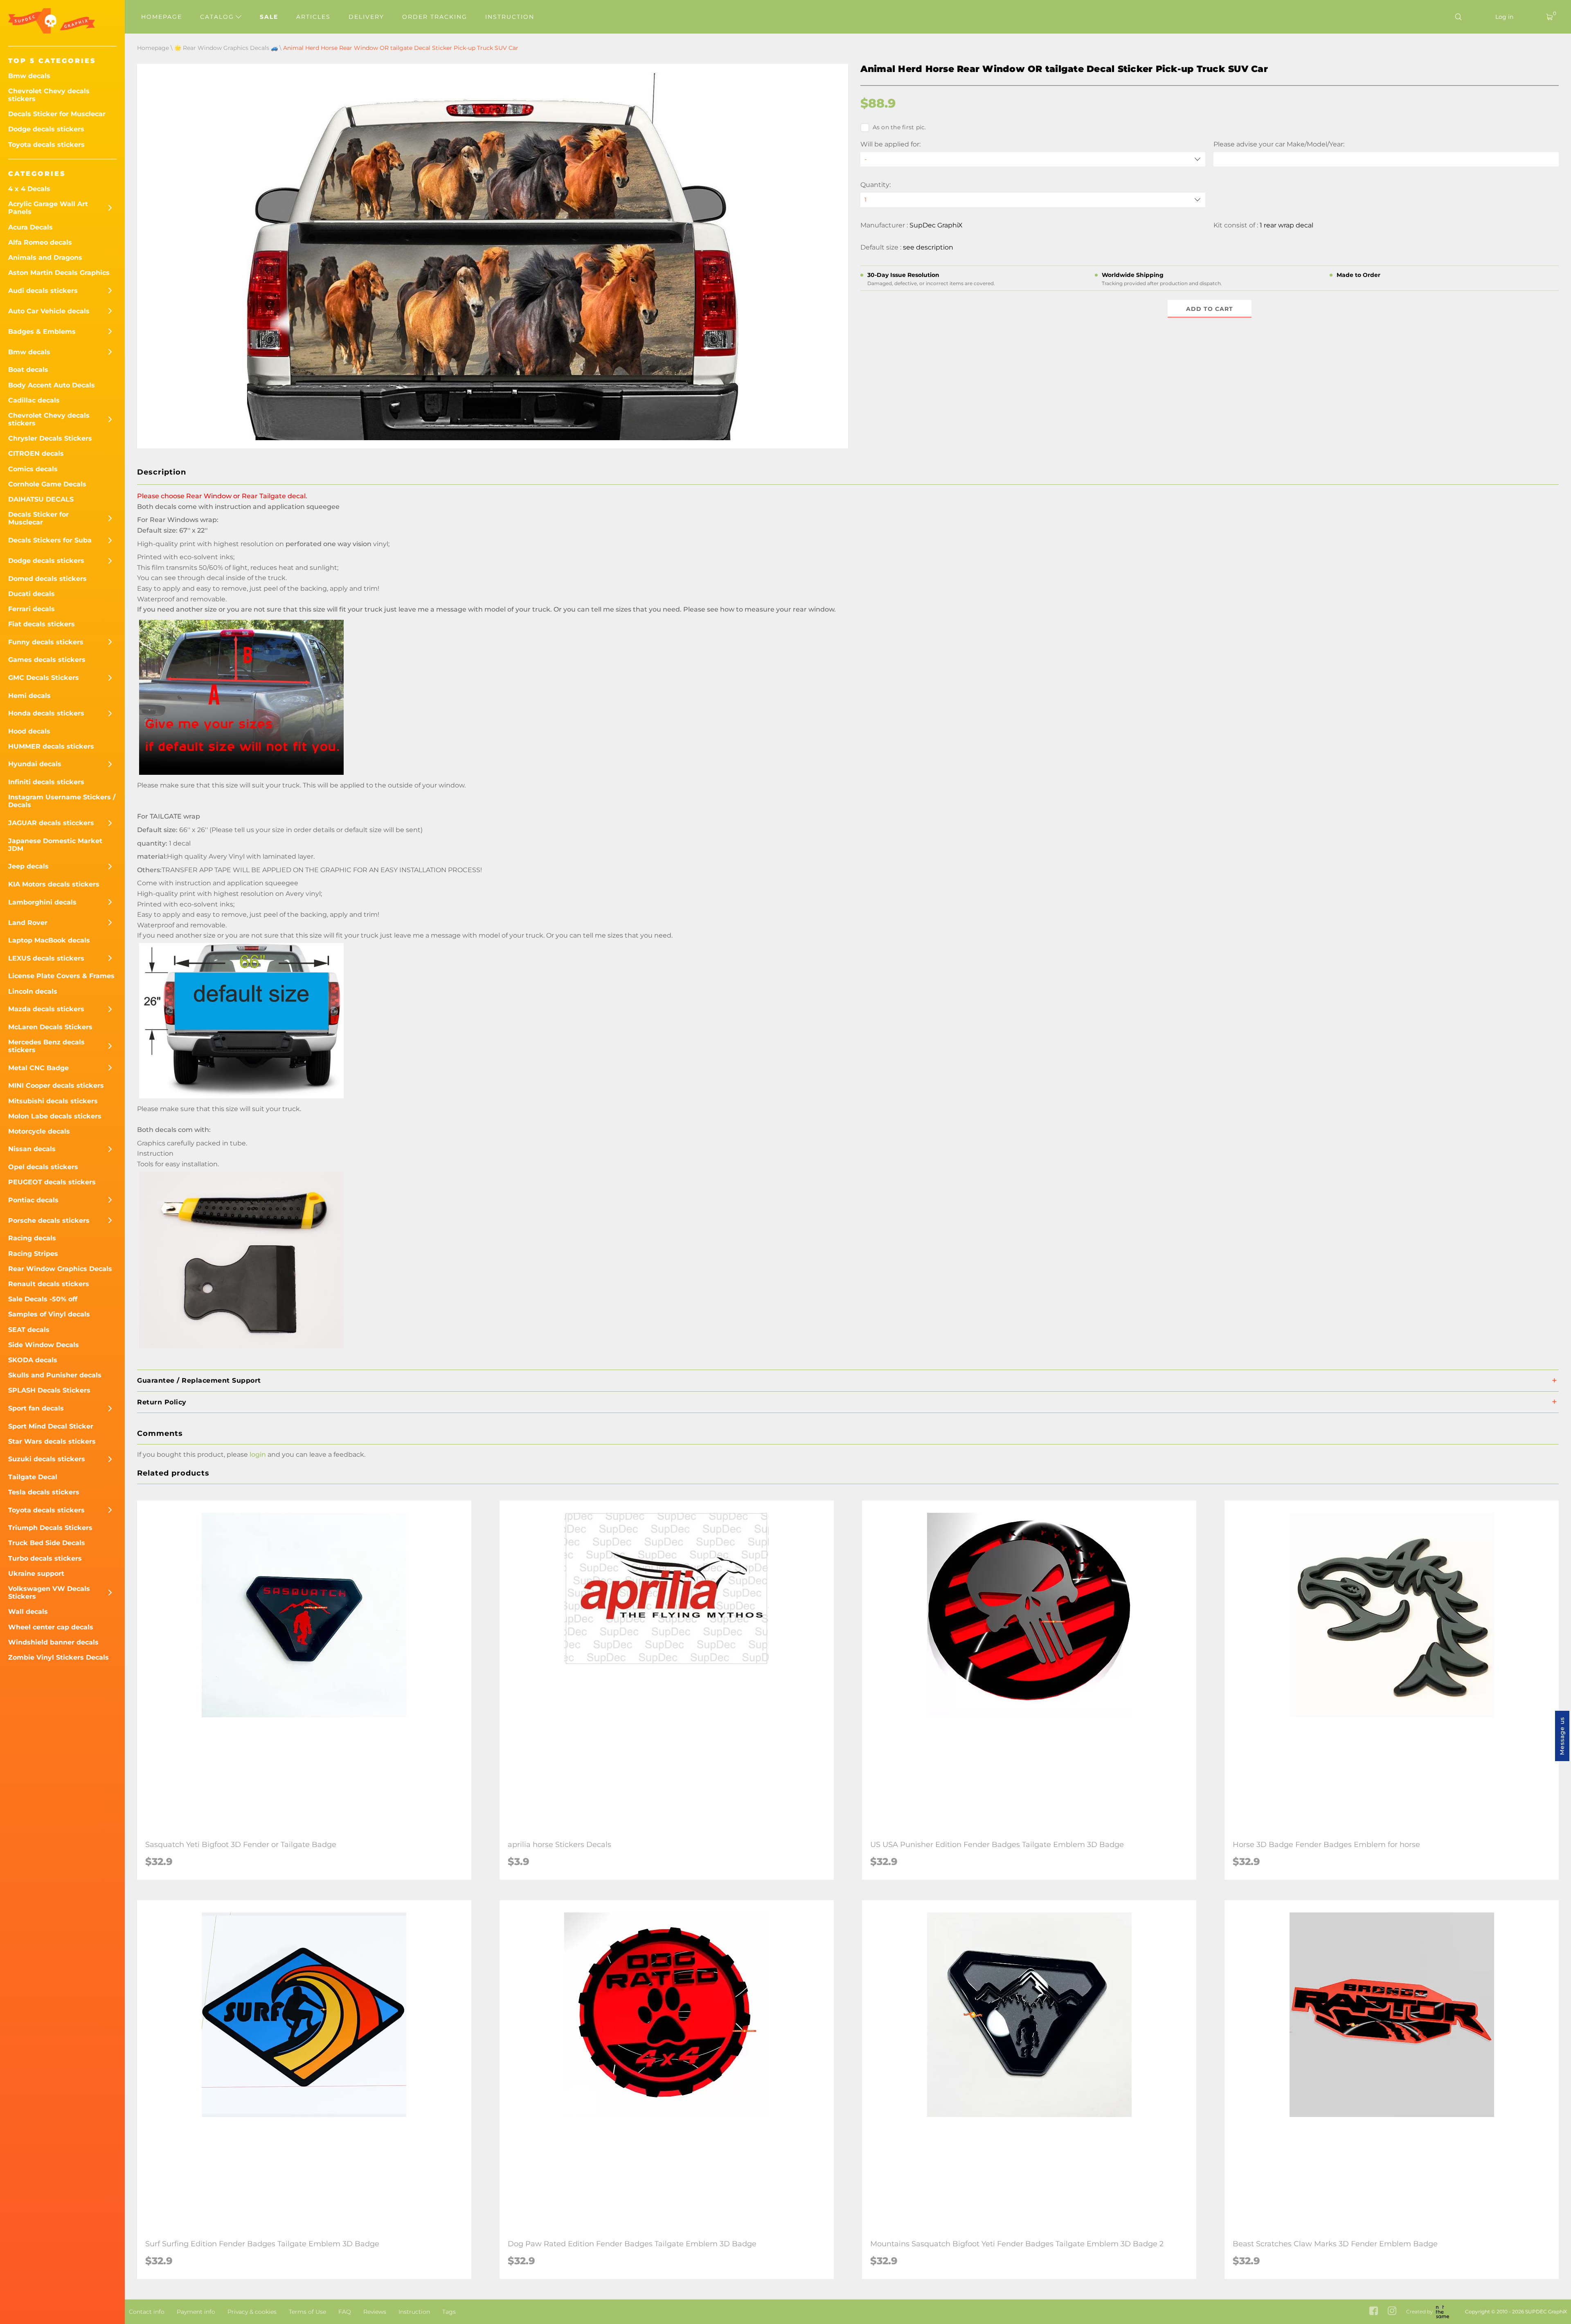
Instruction (510, 17)
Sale (269, 17)
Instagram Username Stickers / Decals (62, 801)
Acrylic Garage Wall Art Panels (48, 208)
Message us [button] (1562, 1736)
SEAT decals (29, 1330)
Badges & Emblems (42, 332)
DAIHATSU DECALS (41, 499)
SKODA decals (33, 1360)
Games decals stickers (47, 660)
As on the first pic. (899, 127)
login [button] (258, 1454)
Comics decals (33, 469)
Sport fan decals (36, 1408)
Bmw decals (29, 76)
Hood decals (29, 731)
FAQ (345, 2312)
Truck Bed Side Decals (47, 1543)
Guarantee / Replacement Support (199, 1380)
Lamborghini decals (42, 902)
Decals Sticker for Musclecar (57, 114)
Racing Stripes (33, 1254)
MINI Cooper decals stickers (56, 1086)
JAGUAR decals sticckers (51, 823)
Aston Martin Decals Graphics (59, 273)
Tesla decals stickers (44, 1492)
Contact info (147, 2312)
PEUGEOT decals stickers (52, 1182)
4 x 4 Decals (29, 189)
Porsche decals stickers (49, 1220)
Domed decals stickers (47, 579)
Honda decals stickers (46, 713)
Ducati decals (32, 594)
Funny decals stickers (46, 642)
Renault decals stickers (49, 1284)
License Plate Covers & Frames (61, 976)
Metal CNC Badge (38, 1068)
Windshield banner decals (53, 1642)
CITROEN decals (36, 453)
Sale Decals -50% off (43, 1299)
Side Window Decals (44, 1345)
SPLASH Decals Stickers (49, 1390)
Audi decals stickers (43, 291)
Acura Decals (30, 227)
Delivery (366, 17)
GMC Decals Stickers (44, 678)
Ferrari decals (32, 609)
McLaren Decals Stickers (50, 1027)
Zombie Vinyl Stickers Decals (59, 1657)
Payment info (196, 2312)
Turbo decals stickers (45, 1558)
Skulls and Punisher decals (55, 1375)
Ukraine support (36, 1574)
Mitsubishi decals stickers (53, 1101)
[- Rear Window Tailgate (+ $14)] (1033, 159)
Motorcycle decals (39, 1131)
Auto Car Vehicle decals (49, 311)
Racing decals (32, 1238)
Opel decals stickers (43, 1167)
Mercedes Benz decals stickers (46, 1046)
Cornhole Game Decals (47, 484)
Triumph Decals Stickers (50, 1528)
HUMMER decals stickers (51, 746)
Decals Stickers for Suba (50, 540)
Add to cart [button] (1210, 309)
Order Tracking (435, 17)
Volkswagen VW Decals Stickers (49, 1593)
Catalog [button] (218, 17)
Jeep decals (28, 866)
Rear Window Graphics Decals (60, 1269)
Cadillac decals (34, 400)
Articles (313, 17)
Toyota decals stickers (46, 145)
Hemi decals (29, 696)
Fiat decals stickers (42, 624)
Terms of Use (307, 2312)
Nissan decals (32, 1149)
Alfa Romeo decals (40, 242)
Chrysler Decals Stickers (50, 438)
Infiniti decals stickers (46, 782)
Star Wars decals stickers (52, 1441)
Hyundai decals (35, 764)
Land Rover (28, 923)
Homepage (162, 17)
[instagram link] (1392, 2312)
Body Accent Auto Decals (52, 385)
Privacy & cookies (252, 2312)
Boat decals (28, 370)
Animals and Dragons (45, 258)
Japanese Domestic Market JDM (55, 845)
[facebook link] (1374, 2312)
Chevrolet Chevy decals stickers (49, 95)
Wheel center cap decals (51, 1627)
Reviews (375, 2312)
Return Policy (162, 1402)
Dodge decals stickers (46, 129)
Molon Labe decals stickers (55, 1116)
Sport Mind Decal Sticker (51, 1426)
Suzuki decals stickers (47, 1459)
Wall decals (28, 1612)
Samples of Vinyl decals (49, 1314)
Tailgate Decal (33, 1477)
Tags (449, 2312)
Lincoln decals (33, 991)
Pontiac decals (33, 1200)
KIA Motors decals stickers (54, 884)
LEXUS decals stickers (46, 958)
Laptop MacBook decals (49, 940)
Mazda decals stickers (46, 1009)
